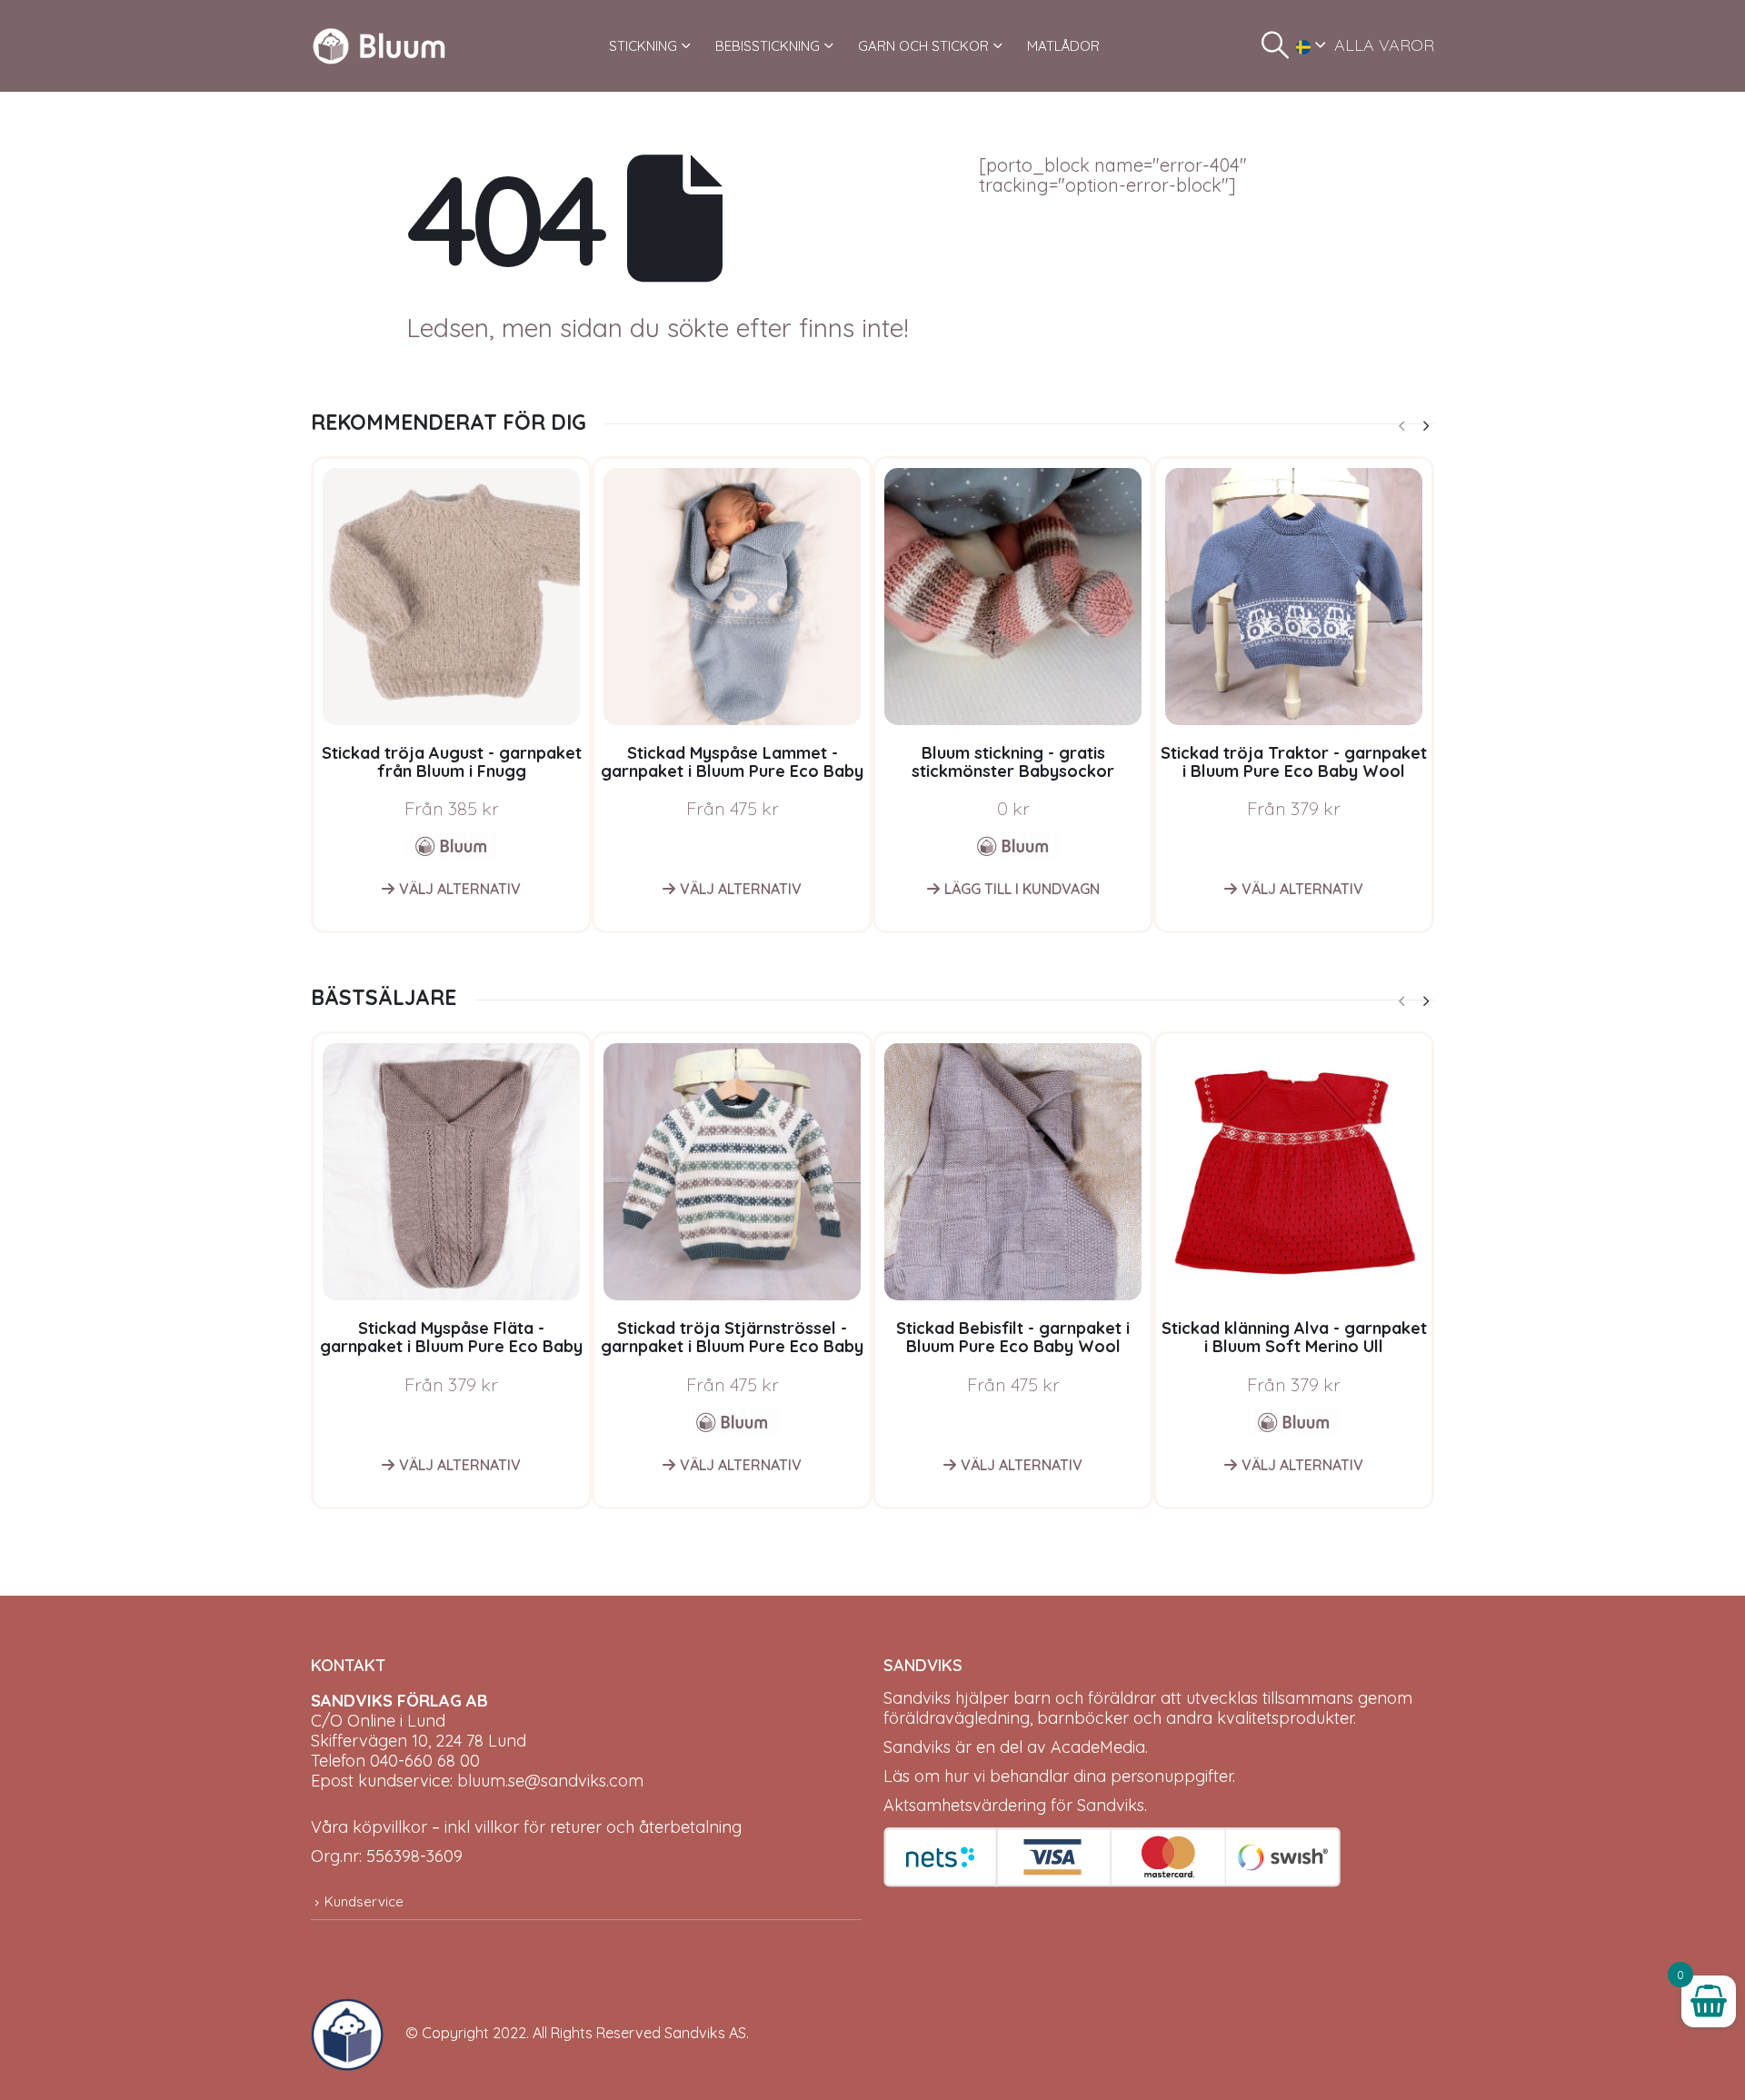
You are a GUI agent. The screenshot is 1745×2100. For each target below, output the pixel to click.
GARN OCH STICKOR (923, 46)
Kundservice (364, 1901)
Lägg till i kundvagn (1022, 889)
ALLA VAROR (1384, 45)
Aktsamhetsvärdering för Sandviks (1014, 1805)
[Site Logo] (379, 46)
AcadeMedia (1098, 1747)
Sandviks (917, 1698)
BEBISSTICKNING (768, 46)
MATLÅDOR (1063, 46)
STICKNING (643, 46)
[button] (1275, 45)
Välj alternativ (460, 889)
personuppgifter (1172, 1776)
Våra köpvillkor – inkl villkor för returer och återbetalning (526, 1827)
